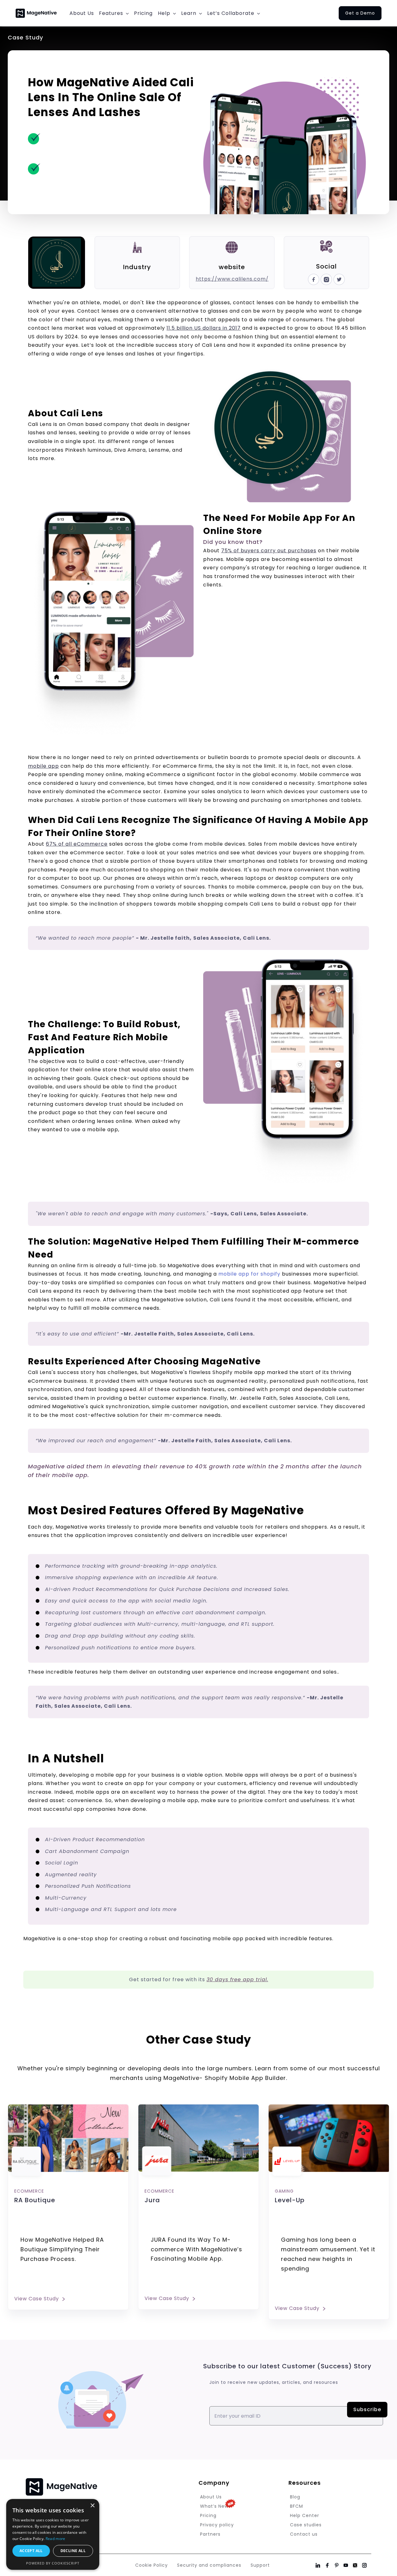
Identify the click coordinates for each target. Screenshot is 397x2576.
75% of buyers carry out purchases (269, 551)
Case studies (306, 2525)
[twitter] (339, 278)
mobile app (43, 766)
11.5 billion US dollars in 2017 (204, 328)
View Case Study (37, 2299)
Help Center (305, 2515)
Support (260, 2565)
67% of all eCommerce (77, 844)
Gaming (284, 2191)
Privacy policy (217, 2525)
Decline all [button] (73, 2551)
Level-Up (290, 2200)
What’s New (214, 2506)
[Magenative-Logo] (36, 10)
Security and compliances (209, 2565)
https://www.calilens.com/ (232, 279)
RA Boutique (35, 2200)
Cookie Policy (152, 2565)
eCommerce (29, 2191)
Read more (56, 2539)
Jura (152, 2200)
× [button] (92, 2506)
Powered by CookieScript (53, 2563)
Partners (210, 2534)
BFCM (297, 2506)
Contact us (304, 2534)
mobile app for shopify (249, 1274)
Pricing (208, 2515)
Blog (295, 2497)
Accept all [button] (31, 2551)
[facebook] (314, 278)
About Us (211, 2497)
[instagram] (326, 278)
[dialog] (53, 2534)
